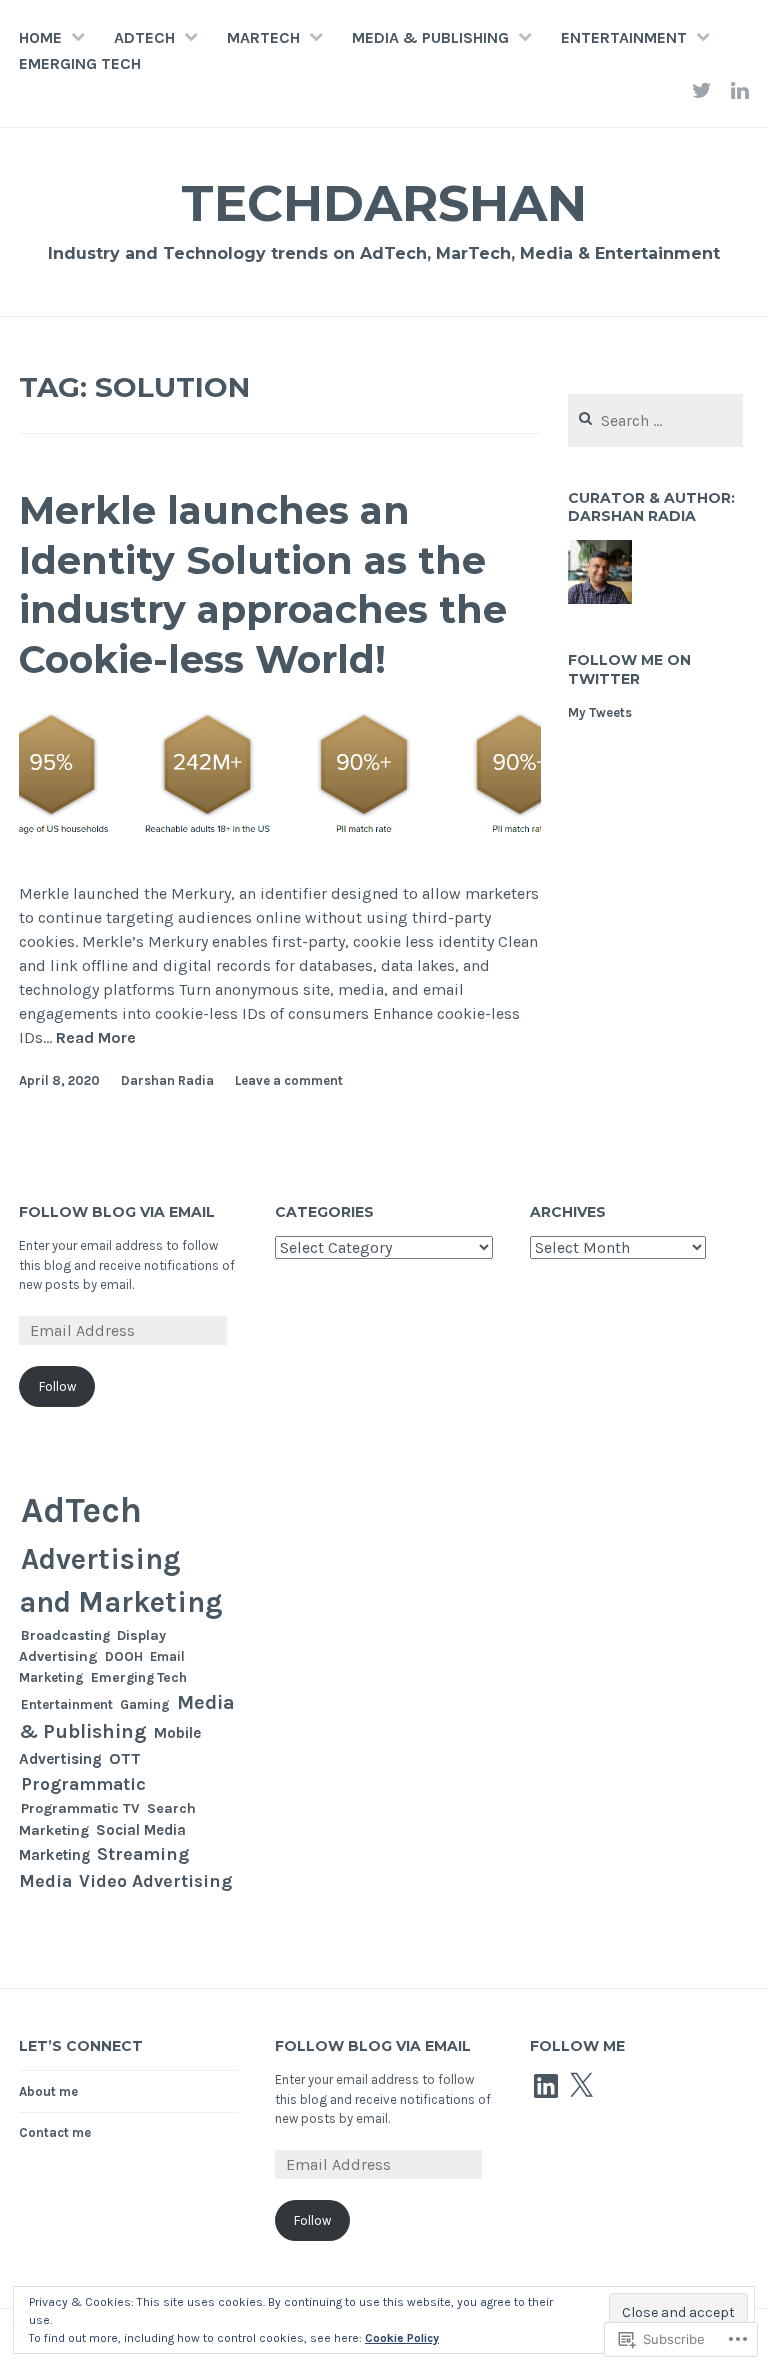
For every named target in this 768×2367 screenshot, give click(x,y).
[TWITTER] (702, 90)
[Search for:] (655, 421)
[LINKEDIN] (740, 90)
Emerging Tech (80, 63)
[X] (581, 2086)
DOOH (124, 1656)
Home (40, 37)
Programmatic (83, 1784)
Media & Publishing (430, 37)
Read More (96, 1038)
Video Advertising (155, 1881)
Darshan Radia (167, 1080)
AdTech (144, 37)
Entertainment (624, 37)
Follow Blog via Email (117, 1212)
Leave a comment (289, 1080)
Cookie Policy (402, 2338)
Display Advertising (92, 1646)
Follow (57, 1386)
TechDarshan (384, 203)
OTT (125, 1758)
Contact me (55, 2132)
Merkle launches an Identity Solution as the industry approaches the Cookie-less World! (263, 584)
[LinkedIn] (546, 2086)
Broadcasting (65, 1635)
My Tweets (600, 712)
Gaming (145, 1704)
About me (48, 2091)
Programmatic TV (80, 1808)
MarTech (263, 37)
